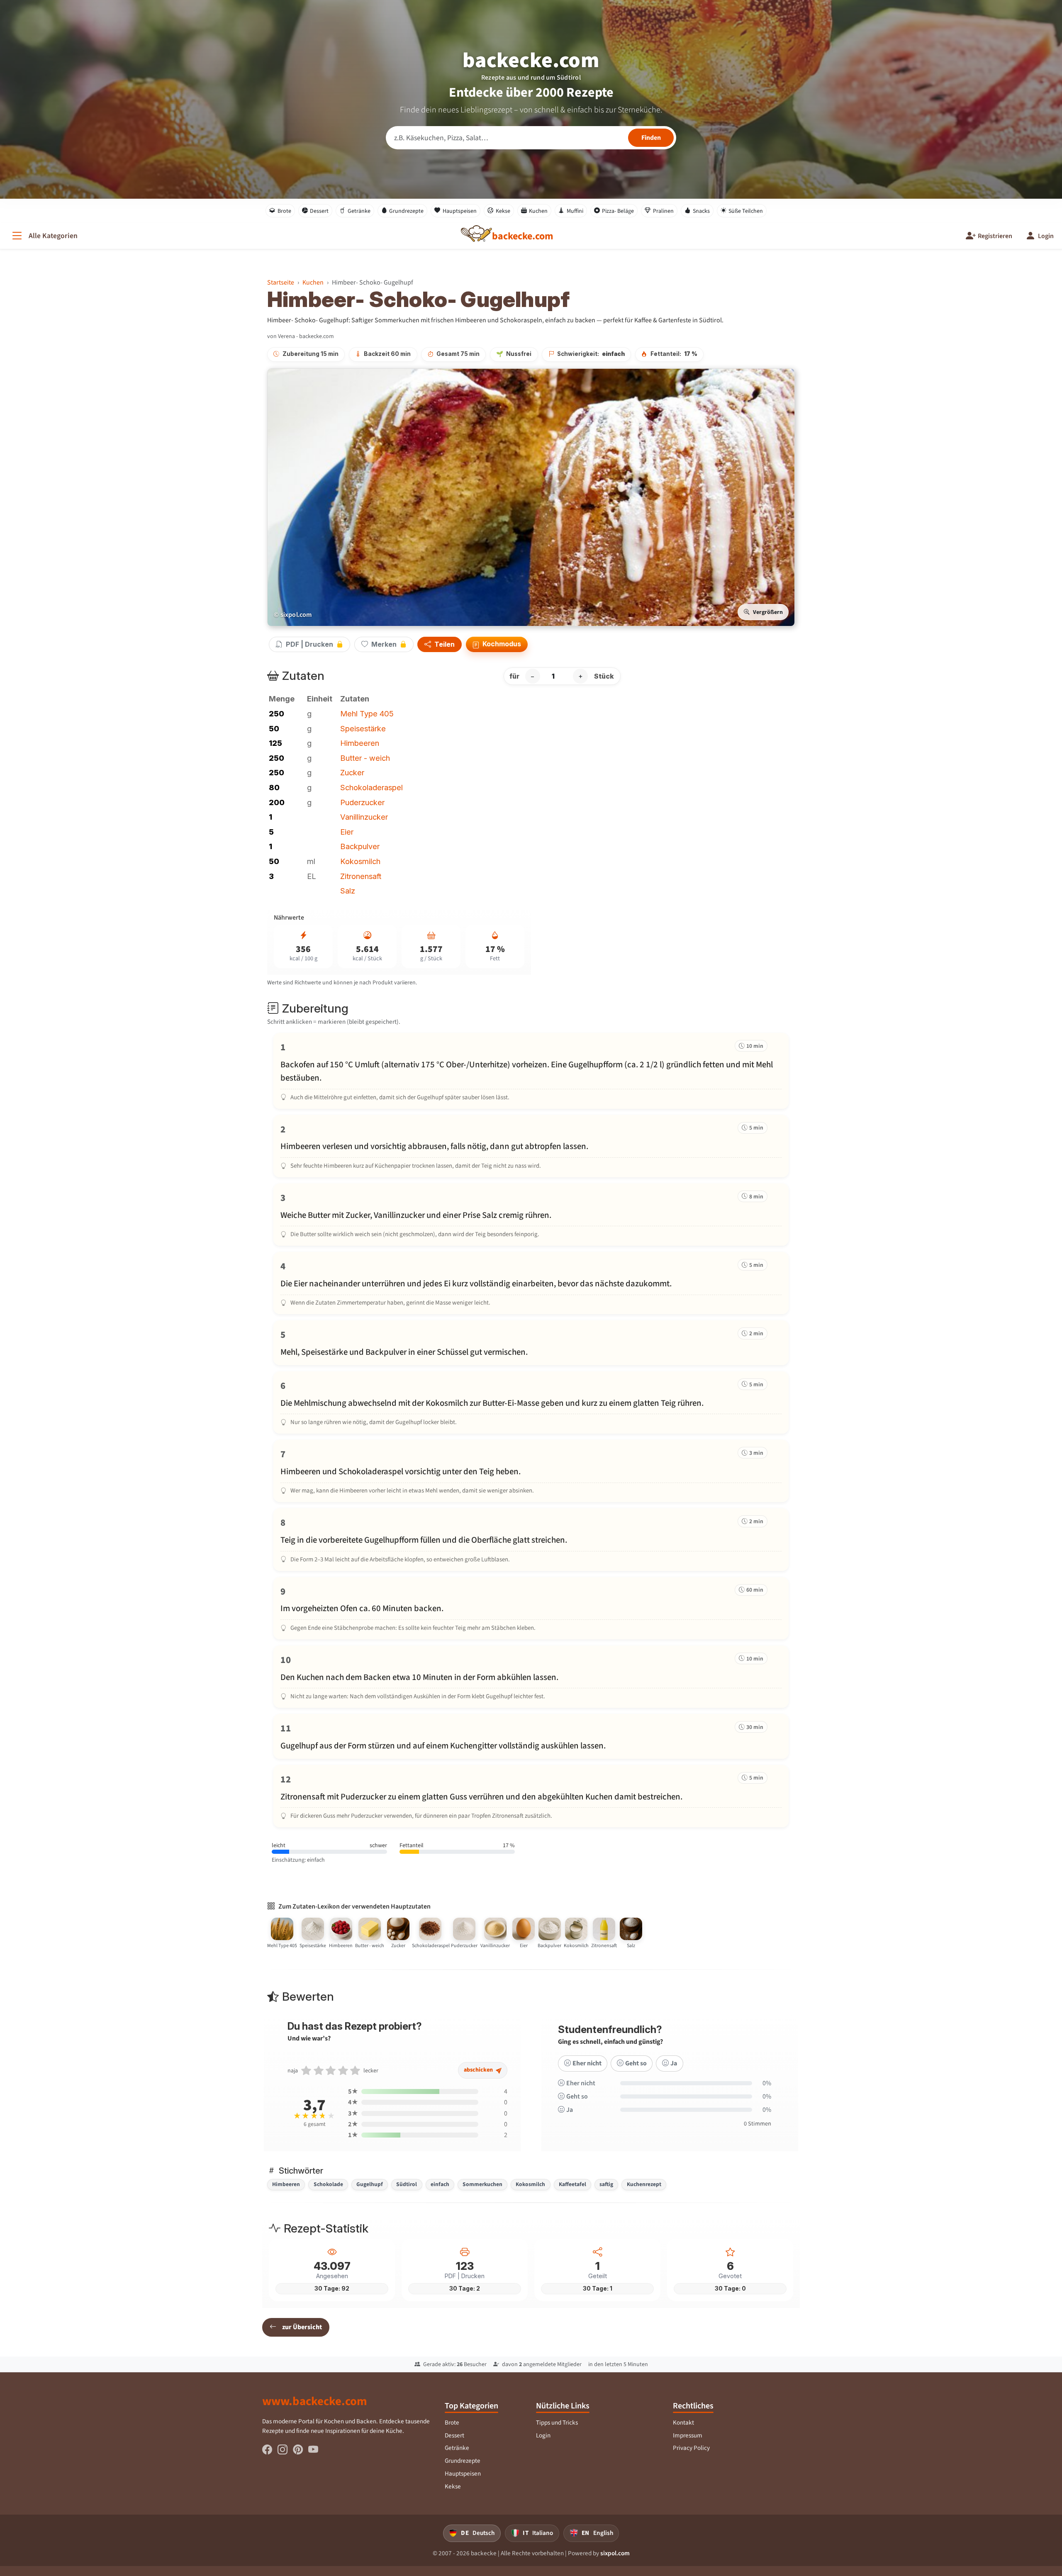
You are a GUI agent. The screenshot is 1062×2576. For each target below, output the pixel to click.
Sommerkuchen (482, 2184)
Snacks (701, 211)
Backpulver (360, 846)
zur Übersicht (302, 2327)
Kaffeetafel (572, 2184)
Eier (347, 832)
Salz (348, 891)
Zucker (352, 772)
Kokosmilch (360, 861)
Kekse (503, 211)
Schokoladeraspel (371, 787)
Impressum (688, 2435)
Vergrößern (768, 612)
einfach (440, 2184)
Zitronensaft (361, 876)
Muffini (575, 211)
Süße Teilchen (746, 211)
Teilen (444, 645)
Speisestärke (363, 728)
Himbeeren (360, 743)
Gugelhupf (370, 2184)
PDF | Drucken (309, 644)
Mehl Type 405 (367, 713)
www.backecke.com (315, 2401)
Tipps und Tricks (557, 2423)
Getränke (359, 211)
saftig (606, 2184)
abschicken (479, 2070)
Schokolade (328, 2184)
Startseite (281, 282)
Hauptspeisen (460, 211)
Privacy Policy (691, 2448)
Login (543, 2435)
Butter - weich (365, 758)
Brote (284, 211)
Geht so (636, 2063)
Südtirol (407, 2184)
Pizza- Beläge (618, 211)
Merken (384, 644)
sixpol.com (615, 2553)
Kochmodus (501, 644)
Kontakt (683, 2423)
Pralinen (663, 211)
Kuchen (538, 211)
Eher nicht (587, 2063)
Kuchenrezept (644, 2184)
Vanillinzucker (364, 817)
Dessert (319, 211)
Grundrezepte (406, 211)
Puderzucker (362, 802)
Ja (674, 2063)
